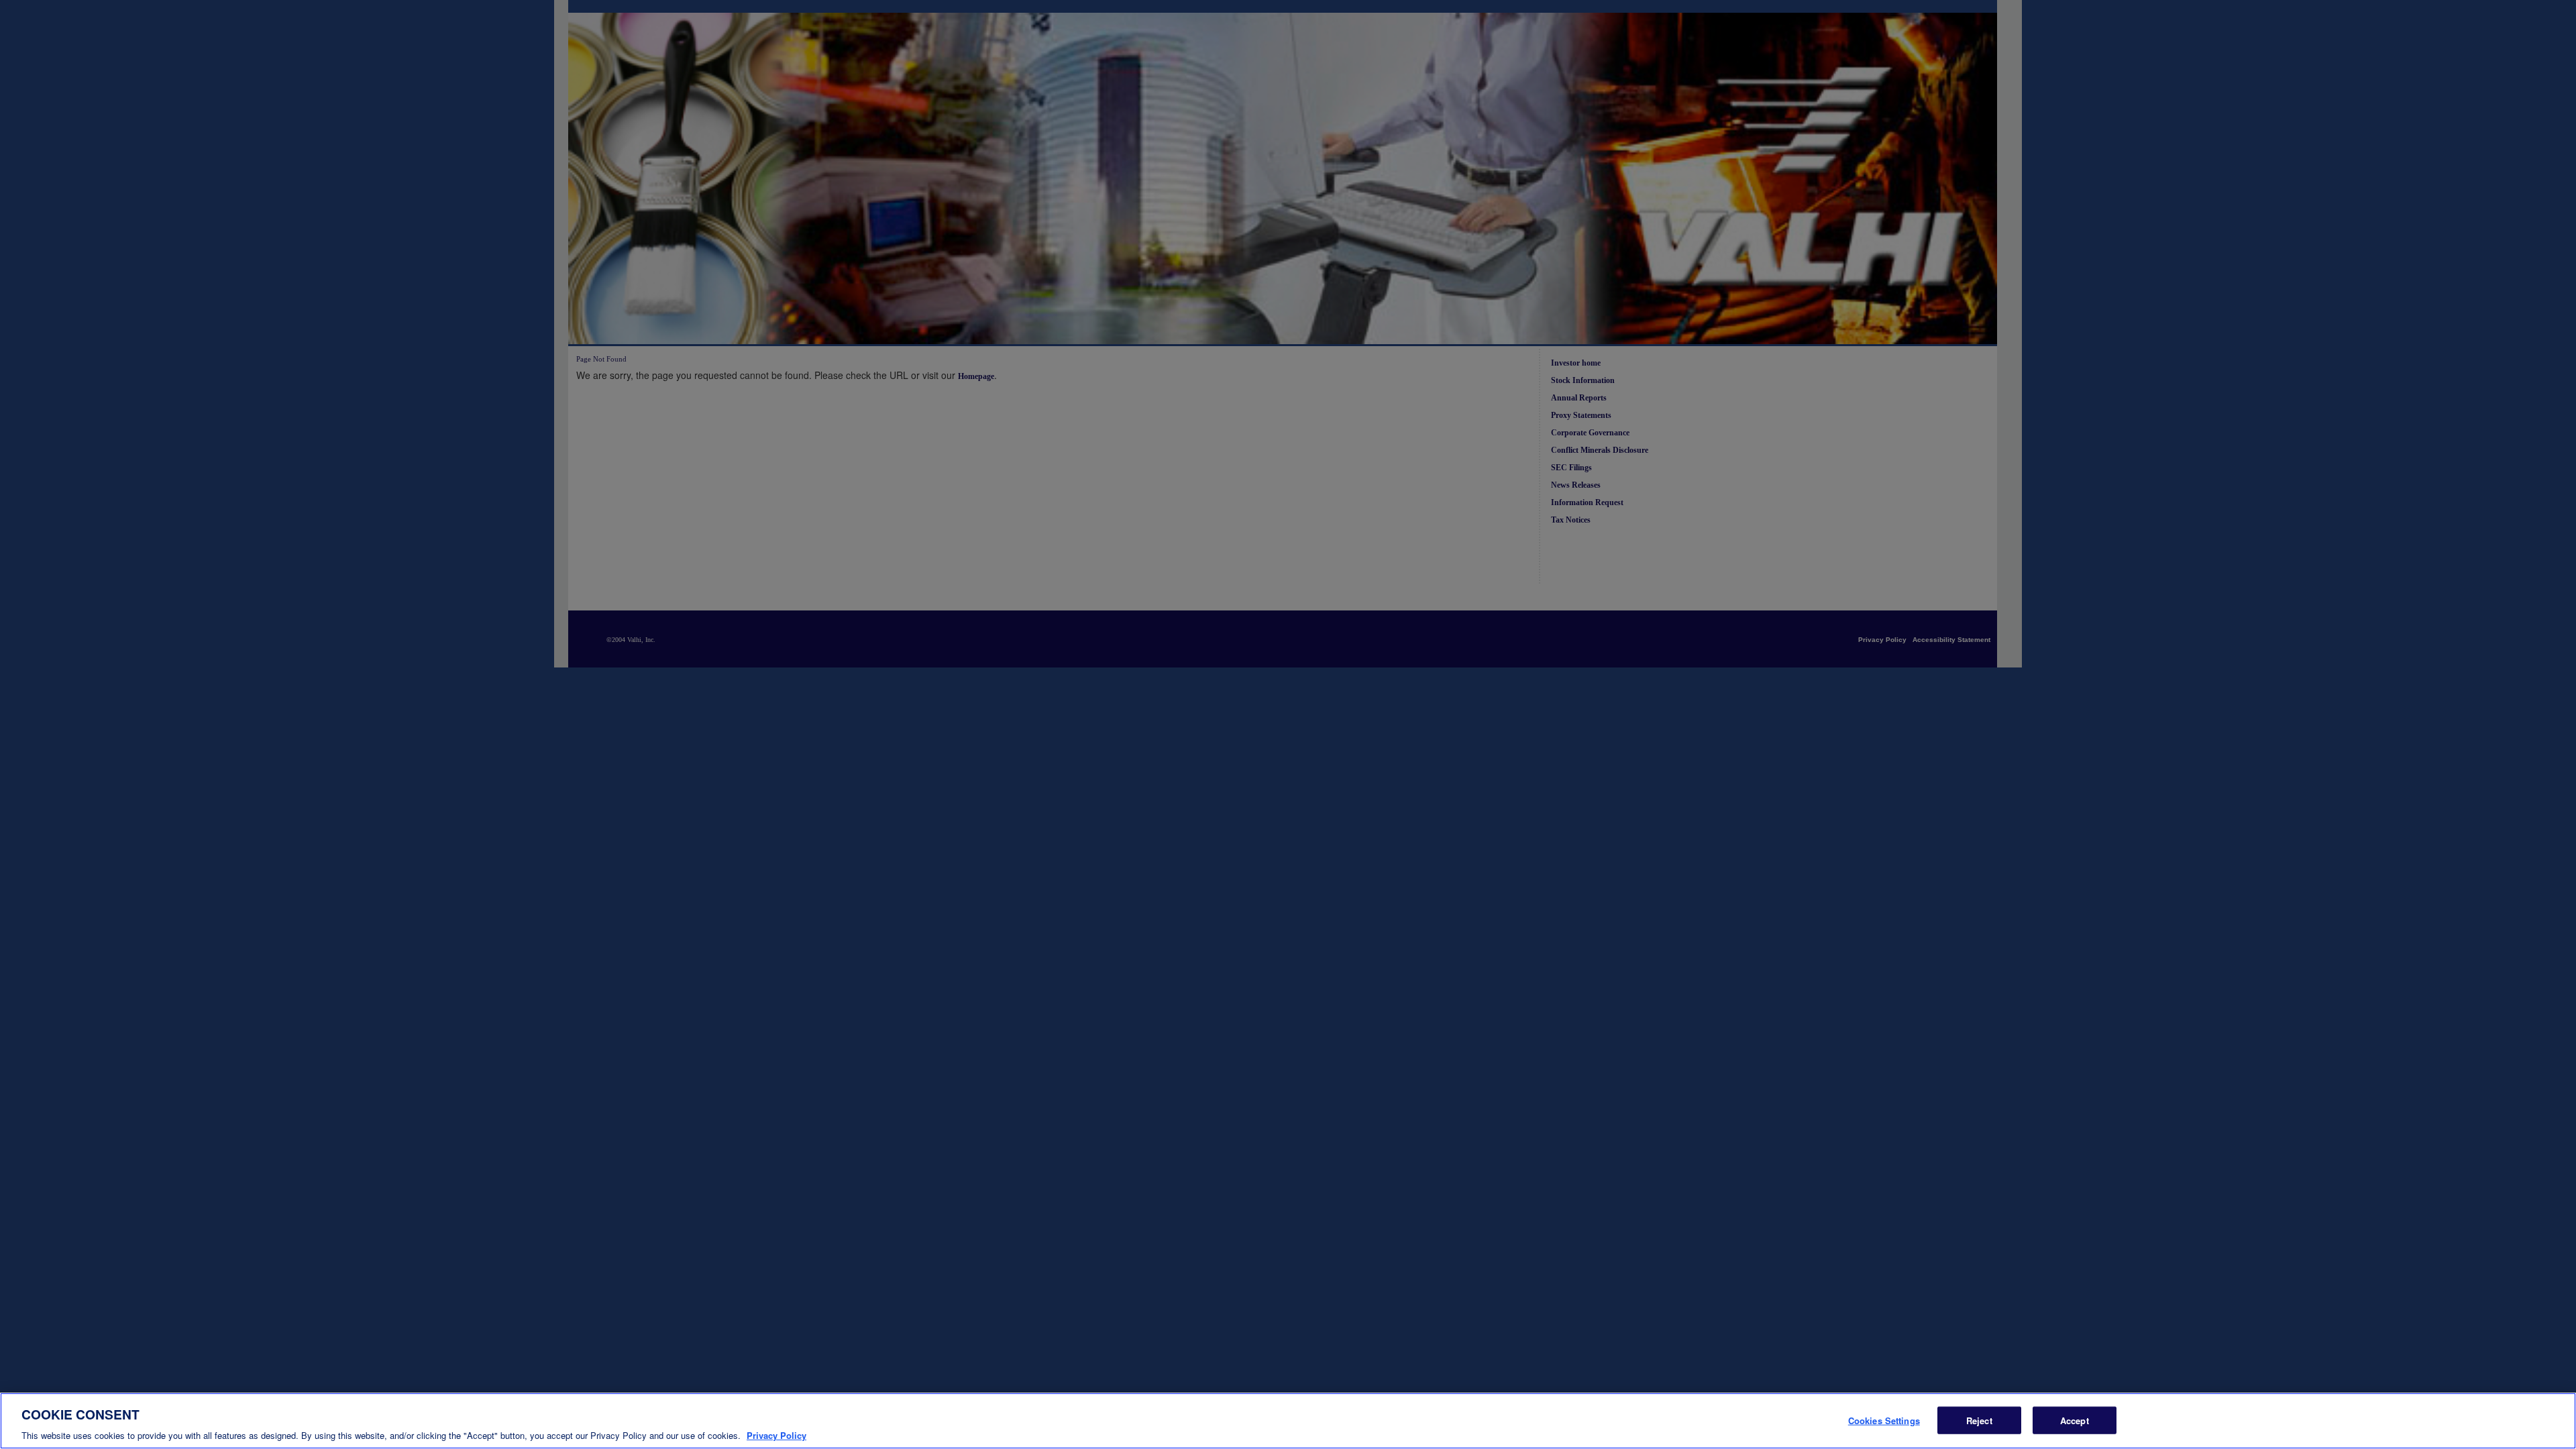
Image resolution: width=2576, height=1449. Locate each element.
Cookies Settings (1884, 1420)
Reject (1979, 1420)
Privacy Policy (776, 1435)
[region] (1288, 1421)
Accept (2075, 1420)
